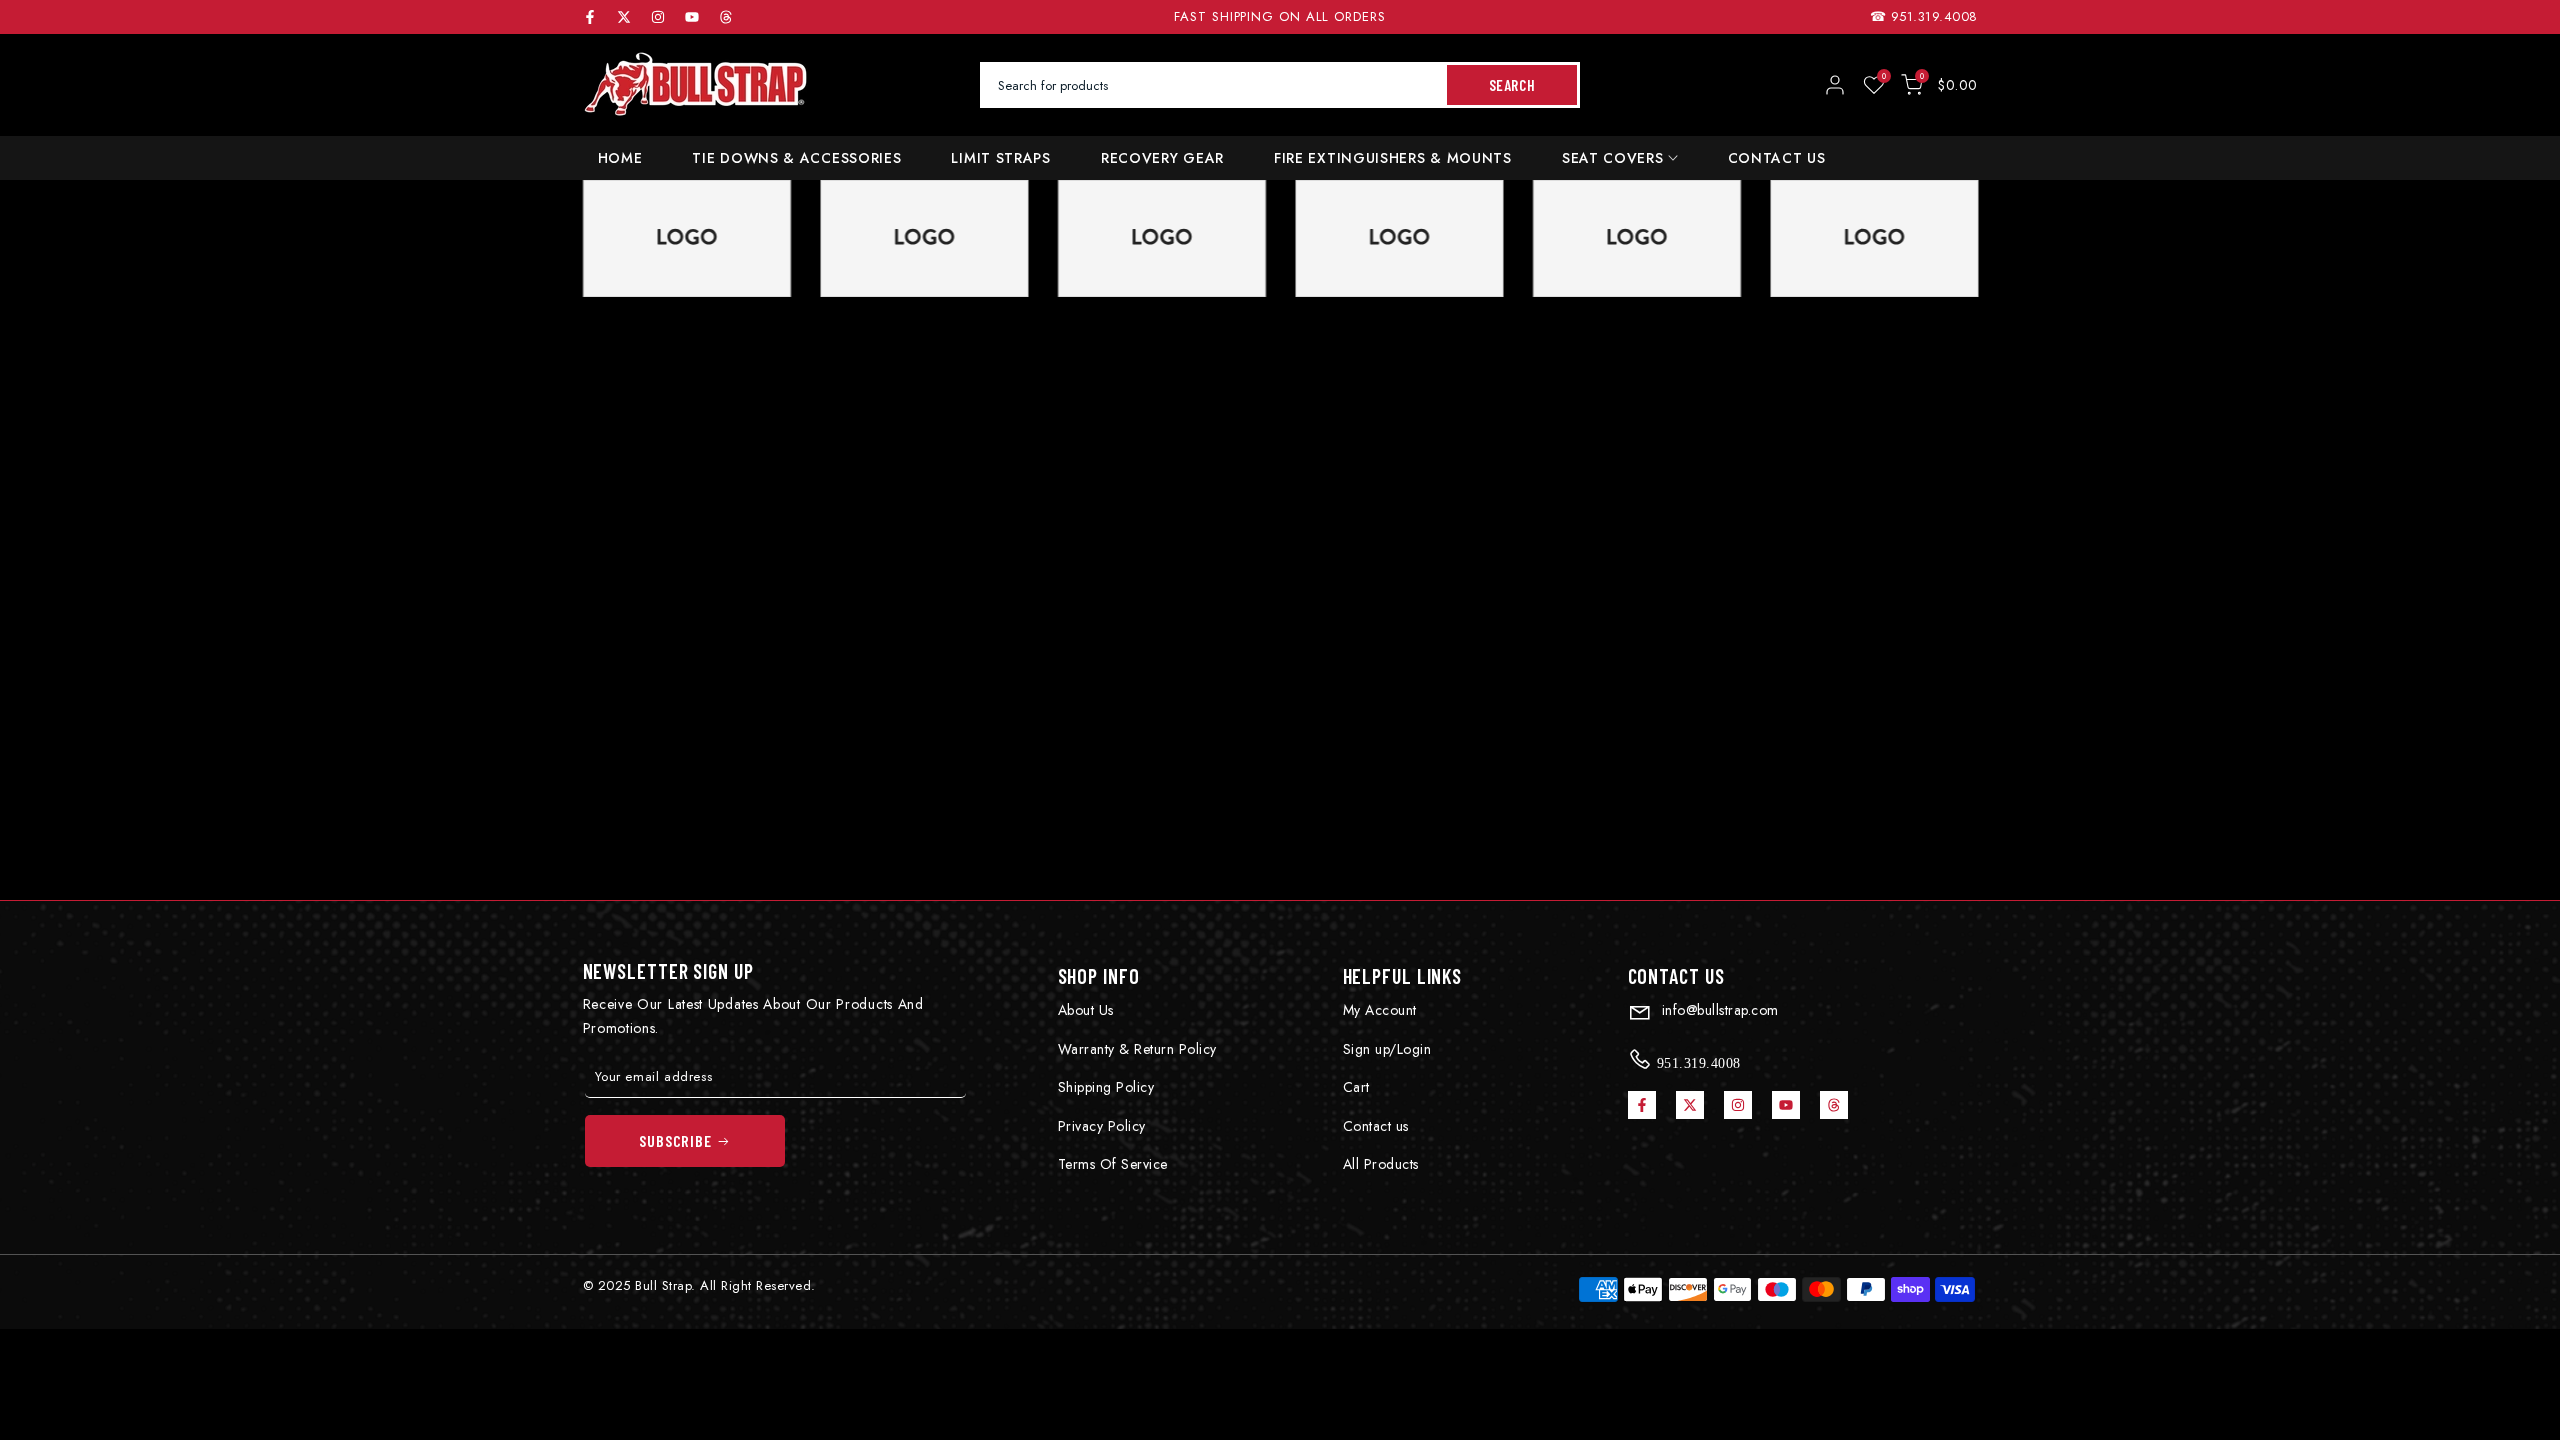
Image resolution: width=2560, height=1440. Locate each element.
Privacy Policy (1102, 1126)
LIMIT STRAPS (1000, 158)
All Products (1381, 1164)
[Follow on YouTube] (692, 17)
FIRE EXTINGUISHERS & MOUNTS (1393, 158)
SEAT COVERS (1613, 158)
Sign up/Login (1387, 1049)
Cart (1356, 1087)
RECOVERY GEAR (1162, 158)
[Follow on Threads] (726, 17)
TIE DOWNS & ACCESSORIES (796, 158)
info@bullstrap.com (1718, 1010)
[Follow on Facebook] (590, 17)
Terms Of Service (1113, 1164)
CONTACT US (1777, 158)
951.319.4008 (1934, 16)
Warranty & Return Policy (1137, 1049)
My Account (1380, 1010)
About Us (1086, 1010)
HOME (620, 158)
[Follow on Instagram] (658, 17)
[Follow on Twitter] (624, 17)
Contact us (1376, 1126)
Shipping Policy (1106, 1087)
